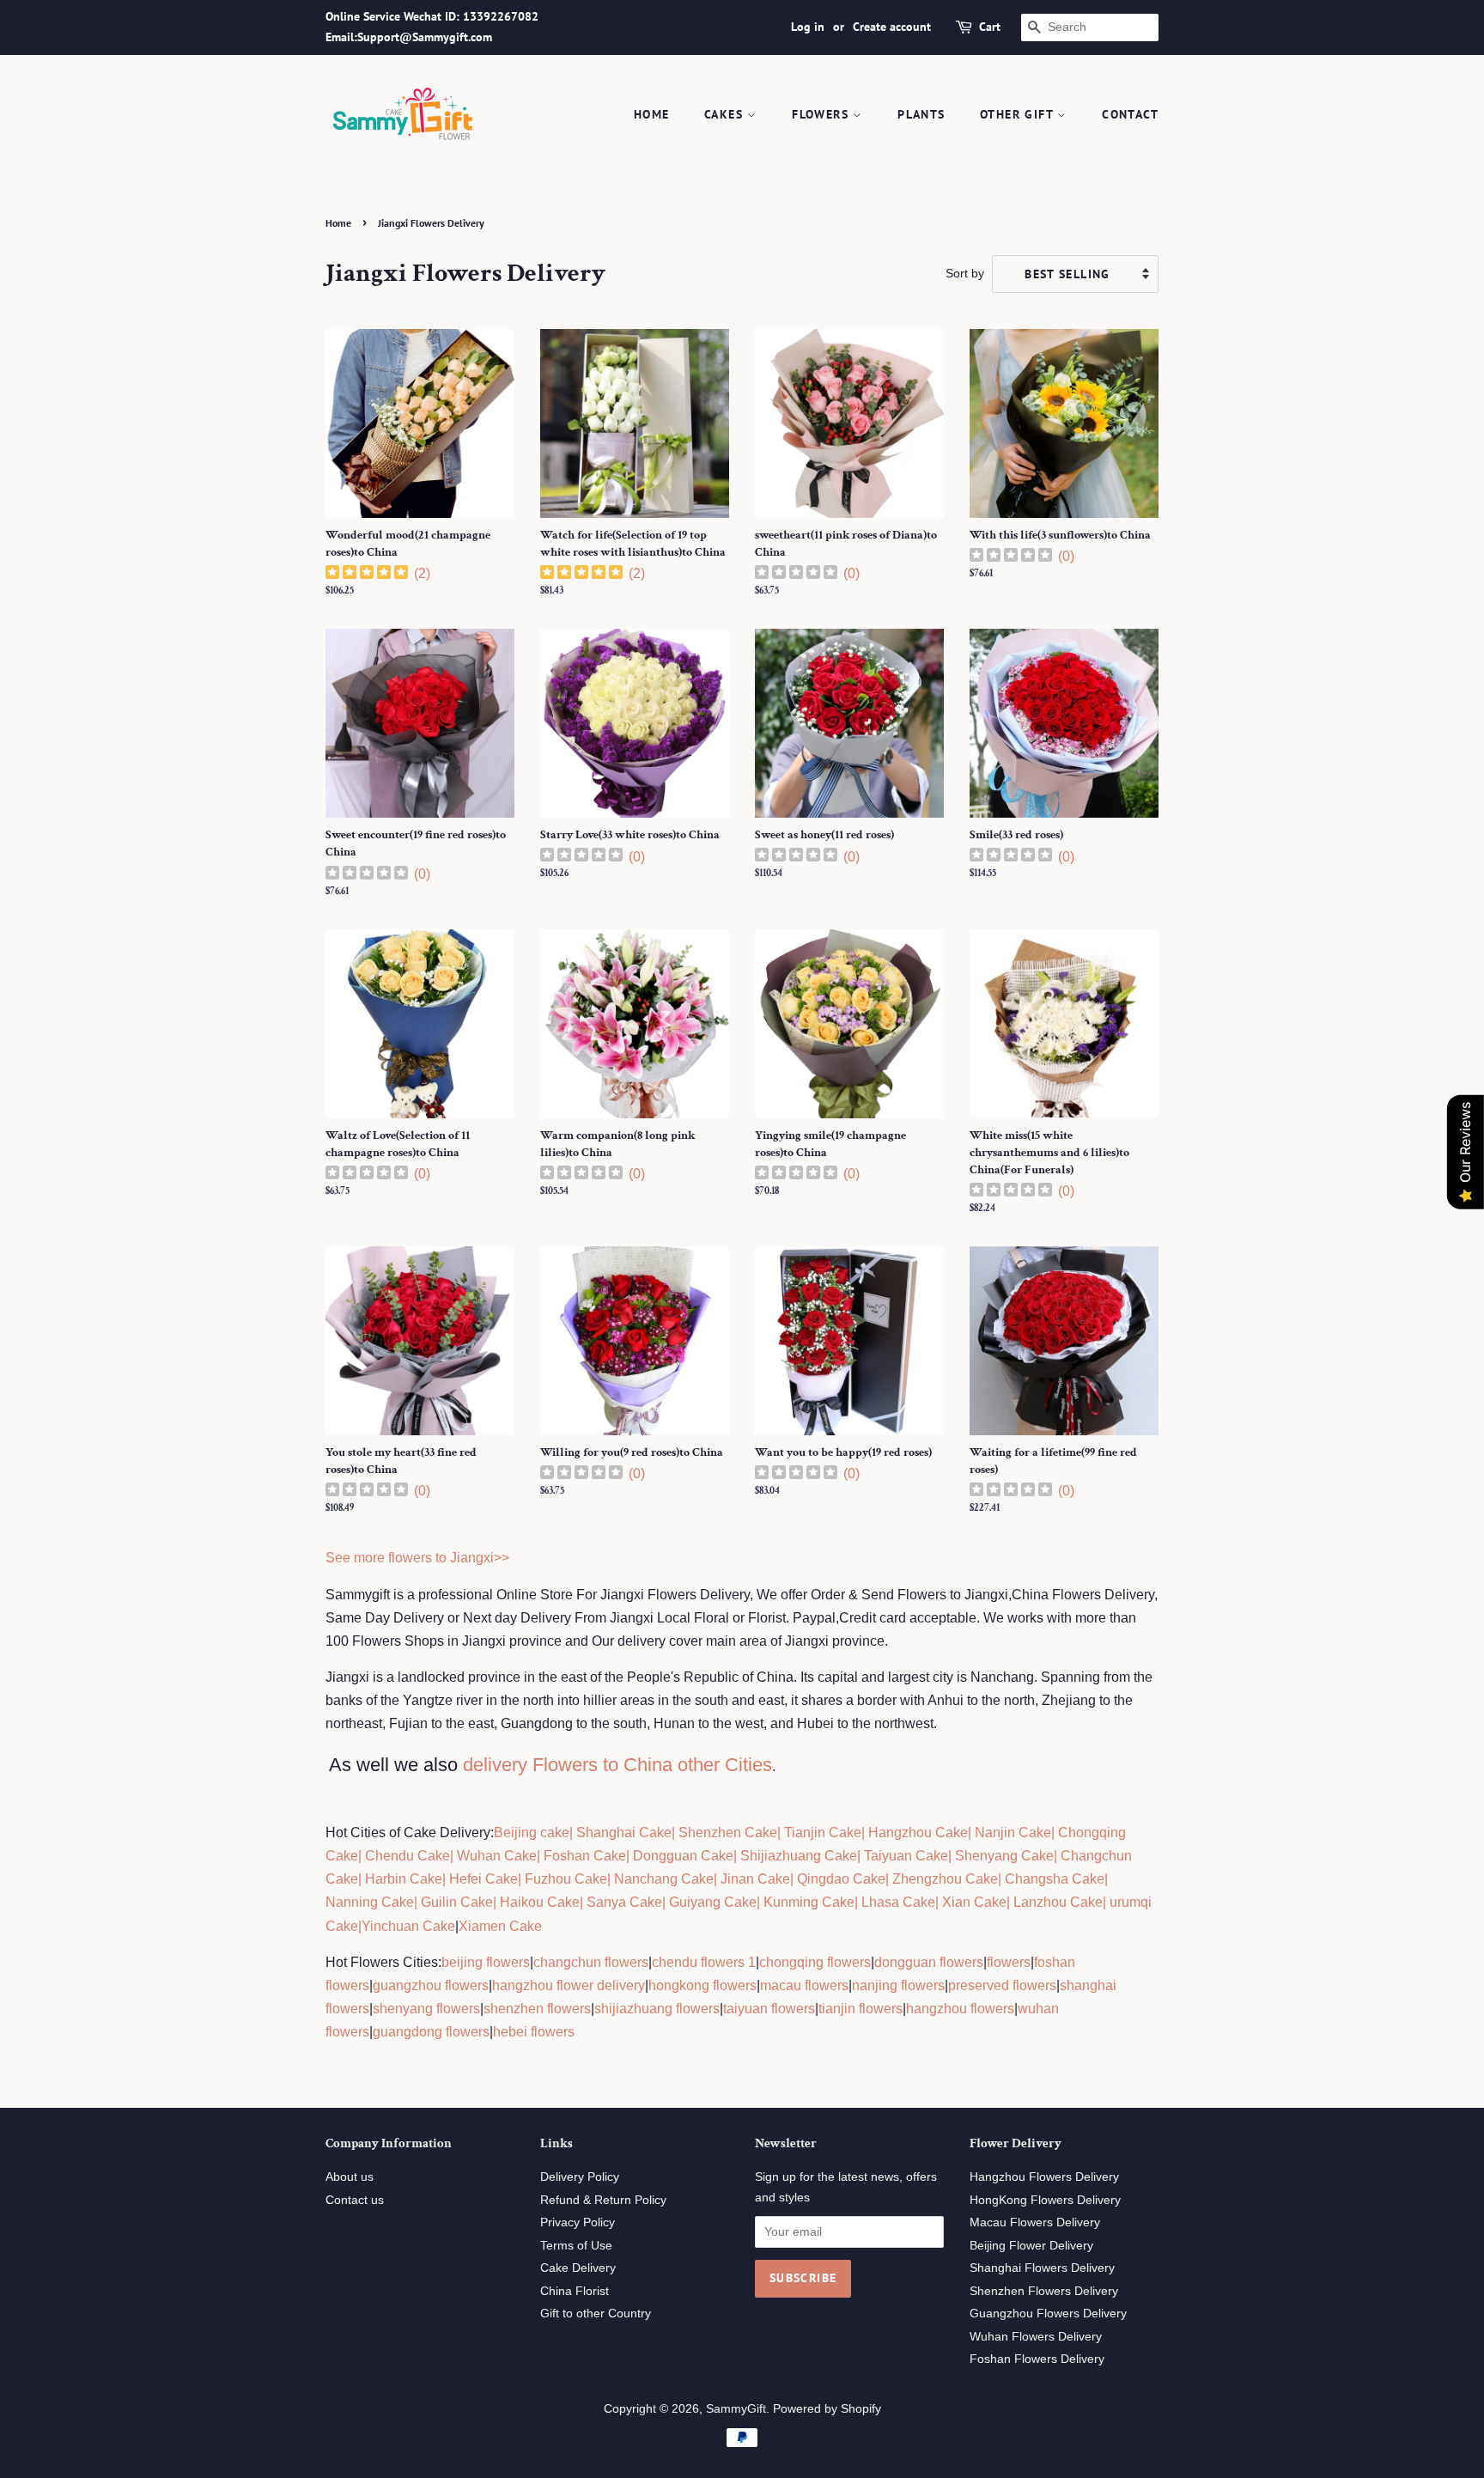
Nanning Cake (370, 1902)
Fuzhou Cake (564, 1879)
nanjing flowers (898, 1985)
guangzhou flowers (431, 1985)
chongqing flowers (815, 1962)
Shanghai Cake (622, 1833)
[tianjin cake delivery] (782, 1833)
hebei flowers (534, 2032)
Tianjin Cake (823, 1833)
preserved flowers (1002, 1985)
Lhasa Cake (898, 1902)
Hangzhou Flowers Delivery (1044, 2177)
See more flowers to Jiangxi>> (417, 1558)
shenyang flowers (426, 2009)
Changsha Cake (1053, 1879)
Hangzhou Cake (916, 1833)
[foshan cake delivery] (542, 1856)
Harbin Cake (402, 1879)
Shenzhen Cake (728, 1833)
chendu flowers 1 (704, 1962)
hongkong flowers (702, 1985)
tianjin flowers (861, 2009)
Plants (921, 114)
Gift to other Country (596, 2314)
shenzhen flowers (537, 2009)
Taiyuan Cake (906, 1856)
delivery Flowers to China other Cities (617, 1765)
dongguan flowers (929, 1962)
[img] (367, 574)
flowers (1009, 1962)
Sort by (965, 273)
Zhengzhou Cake (945, 1879)
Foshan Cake (585, 1856)
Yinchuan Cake (408, 1926)
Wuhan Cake (497, 1856)
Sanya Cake (624, 1902)
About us (350, 2177)
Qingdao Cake (839, 1879)
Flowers (822, 114)
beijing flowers (486, 1962)
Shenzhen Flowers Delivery (1044, 2291)
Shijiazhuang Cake (797, 1856)
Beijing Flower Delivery (1031, 2246)
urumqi (1129, 1902)
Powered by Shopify (827, 2409)
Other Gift (1019, 114)
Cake (342, 1926)
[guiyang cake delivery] (667, 1902)
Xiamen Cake (500, 1926)
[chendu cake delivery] (363, 1856)
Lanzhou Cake (1058, 1902)
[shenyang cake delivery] (953, 1856)
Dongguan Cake (683, 1856)
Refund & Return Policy (603, 2200)
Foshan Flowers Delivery (1037, 2359)
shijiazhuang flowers (657, 2009)
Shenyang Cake (1004, 1856)
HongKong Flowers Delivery (1045, 2200)
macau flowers (804, 1985)
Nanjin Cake (1013, 1833)
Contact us (355, 2200)
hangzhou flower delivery (569, 1985)
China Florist (575, 2291)
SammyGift (736, 2409)
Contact (1130, 114)
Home (652, 114)
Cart (990, 27)
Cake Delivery (578, 2268)
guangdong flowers (431, 2032)
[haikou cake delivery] (498, 1902)
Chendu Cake (407, 1856)
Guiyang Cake (713, 1902)
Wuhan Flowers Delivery (1036, 2337)
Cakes (726, 114)
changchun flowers (591, 1962)
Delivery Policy (580, 2177)
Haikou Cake (540, 1902)
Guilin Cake (455, 1902)
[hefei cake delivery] (447, 1879)
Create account (892, 27)
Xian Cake (974, 1902)
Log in (808, 27)
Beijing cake (532, 1833)
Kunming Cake (807, 1902)
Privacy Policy (578, 2222)
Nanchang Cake (664, 1879)
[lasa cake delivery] (860, 1902)
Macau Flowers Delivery (1035, 2222)
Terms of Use (576, 2246)
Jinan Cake (755, 1879)
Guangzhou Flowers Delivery (1048, 2314)
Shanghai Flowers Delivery (1042, 2268)
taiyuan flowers (769, 2009)
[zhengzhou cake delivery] (891, 1879)
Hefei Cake (484, 1879)
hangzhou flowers (960, 2009)
